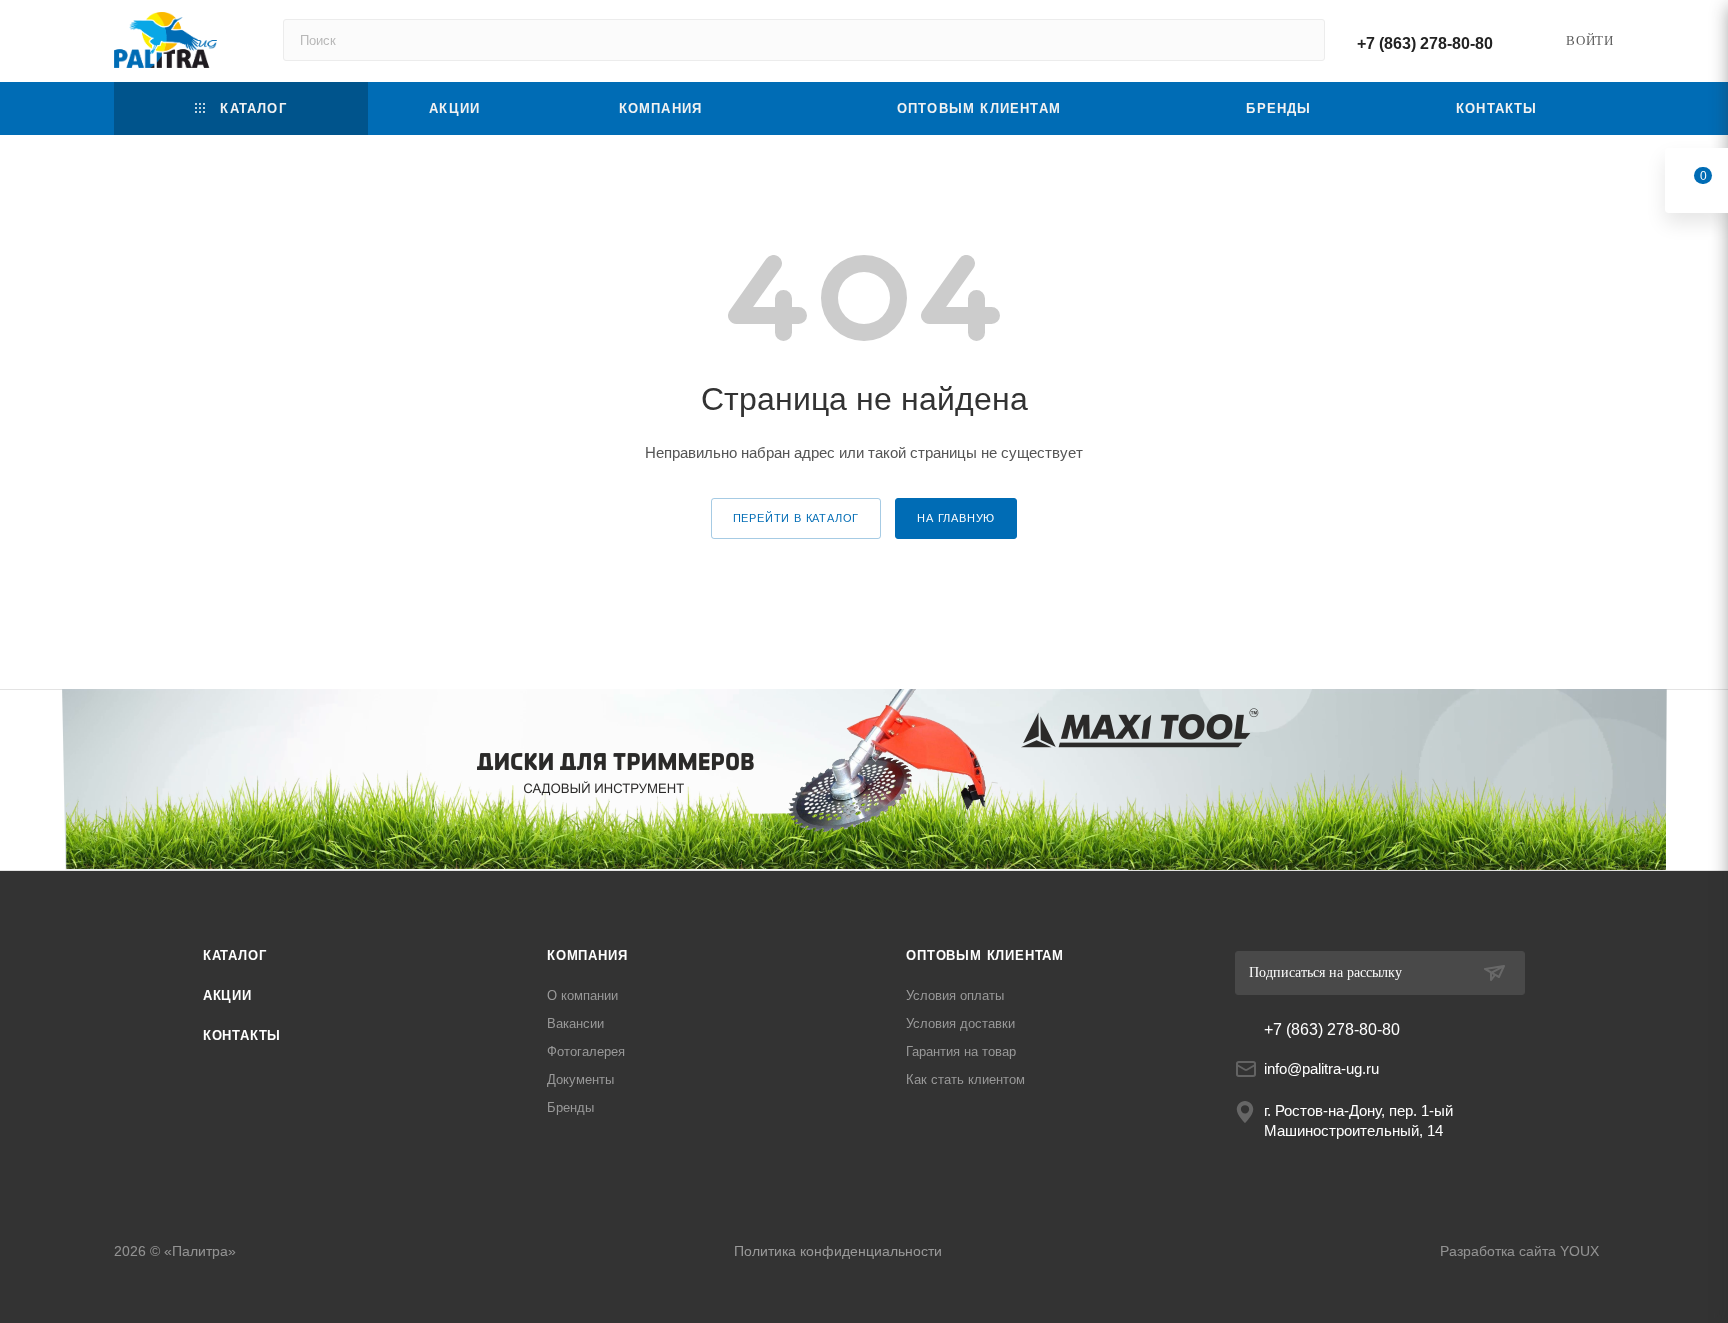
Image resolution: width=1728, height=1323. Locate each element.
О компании (582, 995)
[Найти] (1300, 40)
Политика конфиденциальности (838, 1251)
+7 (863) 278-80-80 (1425, 43)
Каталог (235, 955)
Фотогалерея (586, 1051)
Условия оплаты (955, 995)
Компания (587, 955)
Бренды (570, 1107)
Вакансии (575, 1023)
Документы (580, 1079)
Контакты (242, 1035)
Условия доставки (960, 1023)
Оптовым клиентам (985, 955)
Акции (227, 995)
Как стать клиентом (965, 1079)
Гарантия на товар (961, 1051)
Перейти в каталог (796, 518)
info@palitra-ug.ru (1321, 1068)
